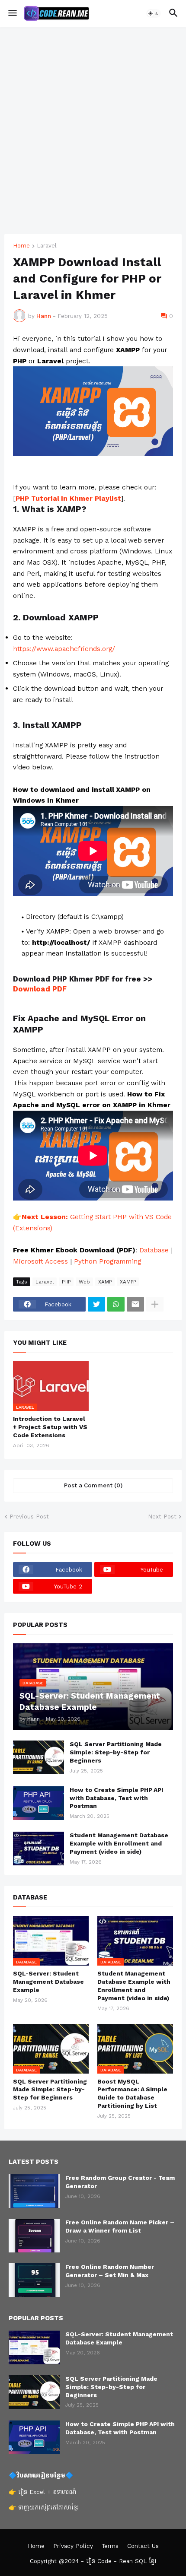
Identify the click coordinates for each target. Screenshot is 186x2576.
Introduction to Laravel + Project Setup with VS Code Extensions (50, 1427)
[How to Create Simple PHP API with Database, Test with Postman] (38, 1803)
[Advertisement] (93, 130)
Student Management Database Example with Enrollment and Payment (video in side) (119, 1844)
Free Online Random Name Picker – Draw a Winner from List (120, 2227)
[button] (12, 13)
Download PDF (40, 989)
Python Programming (107, 1261)
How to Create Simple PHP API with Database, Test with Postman (116, 1798)
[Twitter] (96, 1304)
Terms (110, 2546)
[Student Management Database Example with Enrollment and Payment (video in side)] (38, 1849)
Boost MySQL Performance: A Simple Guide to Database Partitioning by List (132, 2094)
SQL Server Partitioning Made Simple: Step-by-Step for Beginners (116, 1752)
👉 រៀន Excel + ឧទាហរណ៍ (42, 2492)
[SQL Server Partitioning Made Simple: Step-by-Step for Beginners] (38, 1757)
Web (84, 1282)
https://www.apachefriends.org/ (64, 649)
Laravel (47, 246)
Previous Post (29, 1517)
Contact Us (143, 2546)
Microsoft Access (40, 1261)
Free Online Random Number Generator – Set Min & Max (110, 2271)
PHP (66, 1282)
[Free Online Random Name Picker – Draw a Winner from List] (34, 2236)
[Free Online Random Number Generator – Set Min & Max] (34, 2280)
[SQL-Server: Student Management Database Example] (34, 2347)
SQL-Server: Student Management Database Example (48, 1982)
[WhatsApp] (116, 1304)
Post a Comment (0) (93, 1485)
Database (155, 1250)
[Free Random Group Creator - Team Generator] (34, 2191)
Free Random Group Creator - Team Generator (120, 2182)
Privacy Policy (73, 2546)
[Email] (135, 1304)
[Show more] (155, 1304)
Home (21, 246)
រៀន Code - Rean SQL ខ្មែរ (121, 2561)
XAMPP (128, 1282)
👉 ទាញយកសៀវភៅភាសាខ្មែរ (44, 2508)
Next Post (162, 1517)
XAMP (105, 1282)
